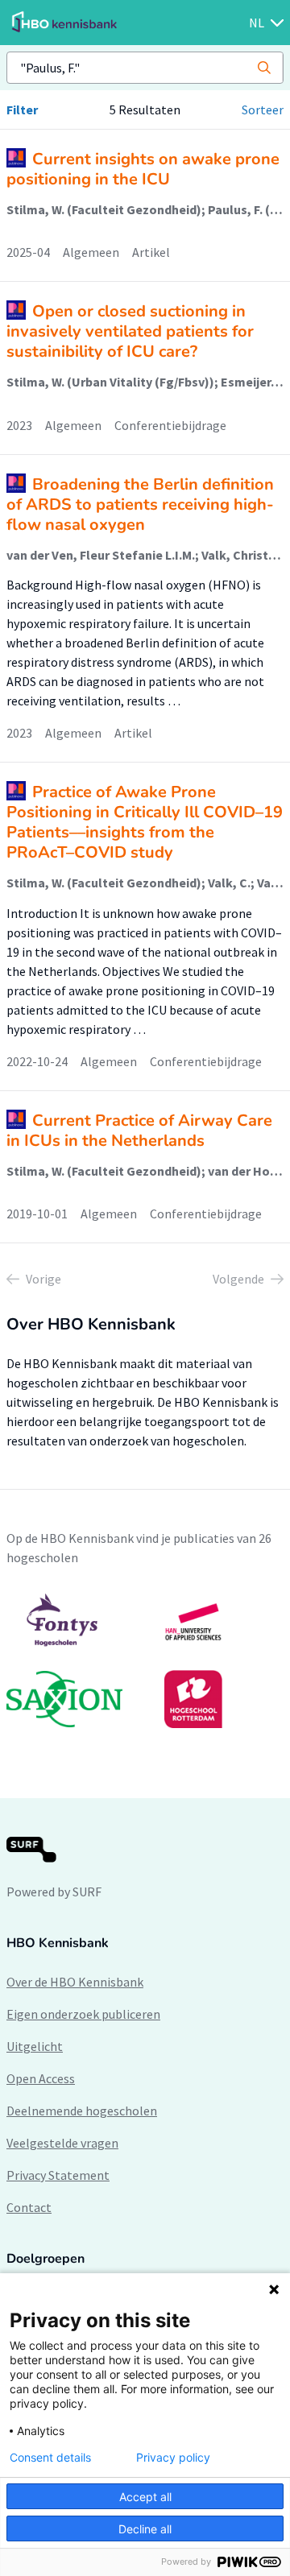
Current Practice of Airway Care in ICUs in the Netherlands (139, 1131)
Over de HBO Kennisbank (75, 1982)
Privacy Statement (58, 2175)
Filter (22, 110)
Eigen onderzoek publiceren (83, 2014)
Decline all (145, 2529)
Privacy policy (173, 2458)
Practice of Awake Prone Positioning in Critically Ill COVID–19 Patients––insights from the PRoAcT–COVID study (145, 822)
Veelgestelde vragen (62, 2143)
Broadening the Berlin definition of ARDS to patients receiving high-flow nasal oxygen (140, 504)
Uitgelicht (35, 2046)
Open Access (41, 2078)
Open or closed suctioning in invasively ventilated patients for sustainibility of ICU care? (130, 331)
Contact (29, 2207)
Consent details (50, 2458)
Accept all (145, 2497)
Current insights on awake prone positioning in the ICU (143, 169)
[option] (145, 1660)
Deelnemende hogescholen (82, 2111)
